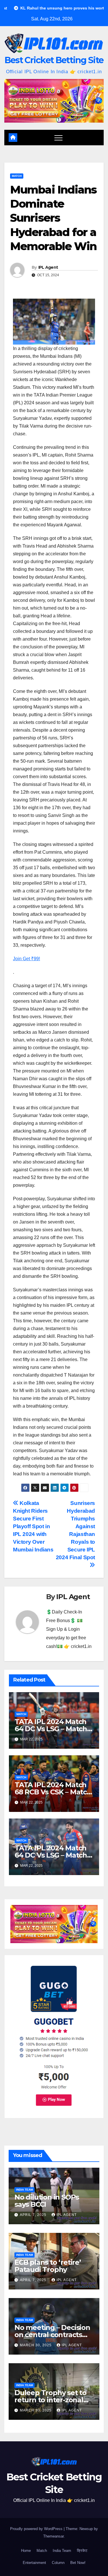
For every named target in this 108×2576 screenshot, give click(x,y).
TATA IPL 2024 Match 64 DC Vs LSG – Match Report (51, 1729)
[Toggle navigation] (58, 138)
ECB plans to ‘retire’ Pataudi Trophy (48, 2266)
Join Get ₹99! (26, 959)
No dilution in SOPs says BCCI (47, 2201)
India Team (24, 2190)
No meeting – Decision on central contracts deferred (52, 2335)
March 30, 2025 (36, 2345)
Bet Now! (78, 2563)
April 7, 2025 (34, 2215)
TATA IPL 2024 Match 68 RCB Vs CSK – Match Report (53, 1792)
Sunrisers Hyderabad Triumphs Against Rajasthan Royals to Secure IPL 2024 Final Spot (75, 1530)
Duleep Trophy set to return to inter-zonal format (50, 2400)
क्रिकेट (82, 2551)
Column (58, 2563)
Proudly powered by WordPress (37, 2529)
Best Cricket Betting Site (54, 60)
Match (17, 176)
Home (26, 2551)
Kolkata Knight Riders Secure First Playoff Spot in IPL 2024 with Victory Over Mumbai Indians (33, 1526)
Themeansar (53, 2536)
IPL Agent (48, 267)
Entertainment (34, 2563)
